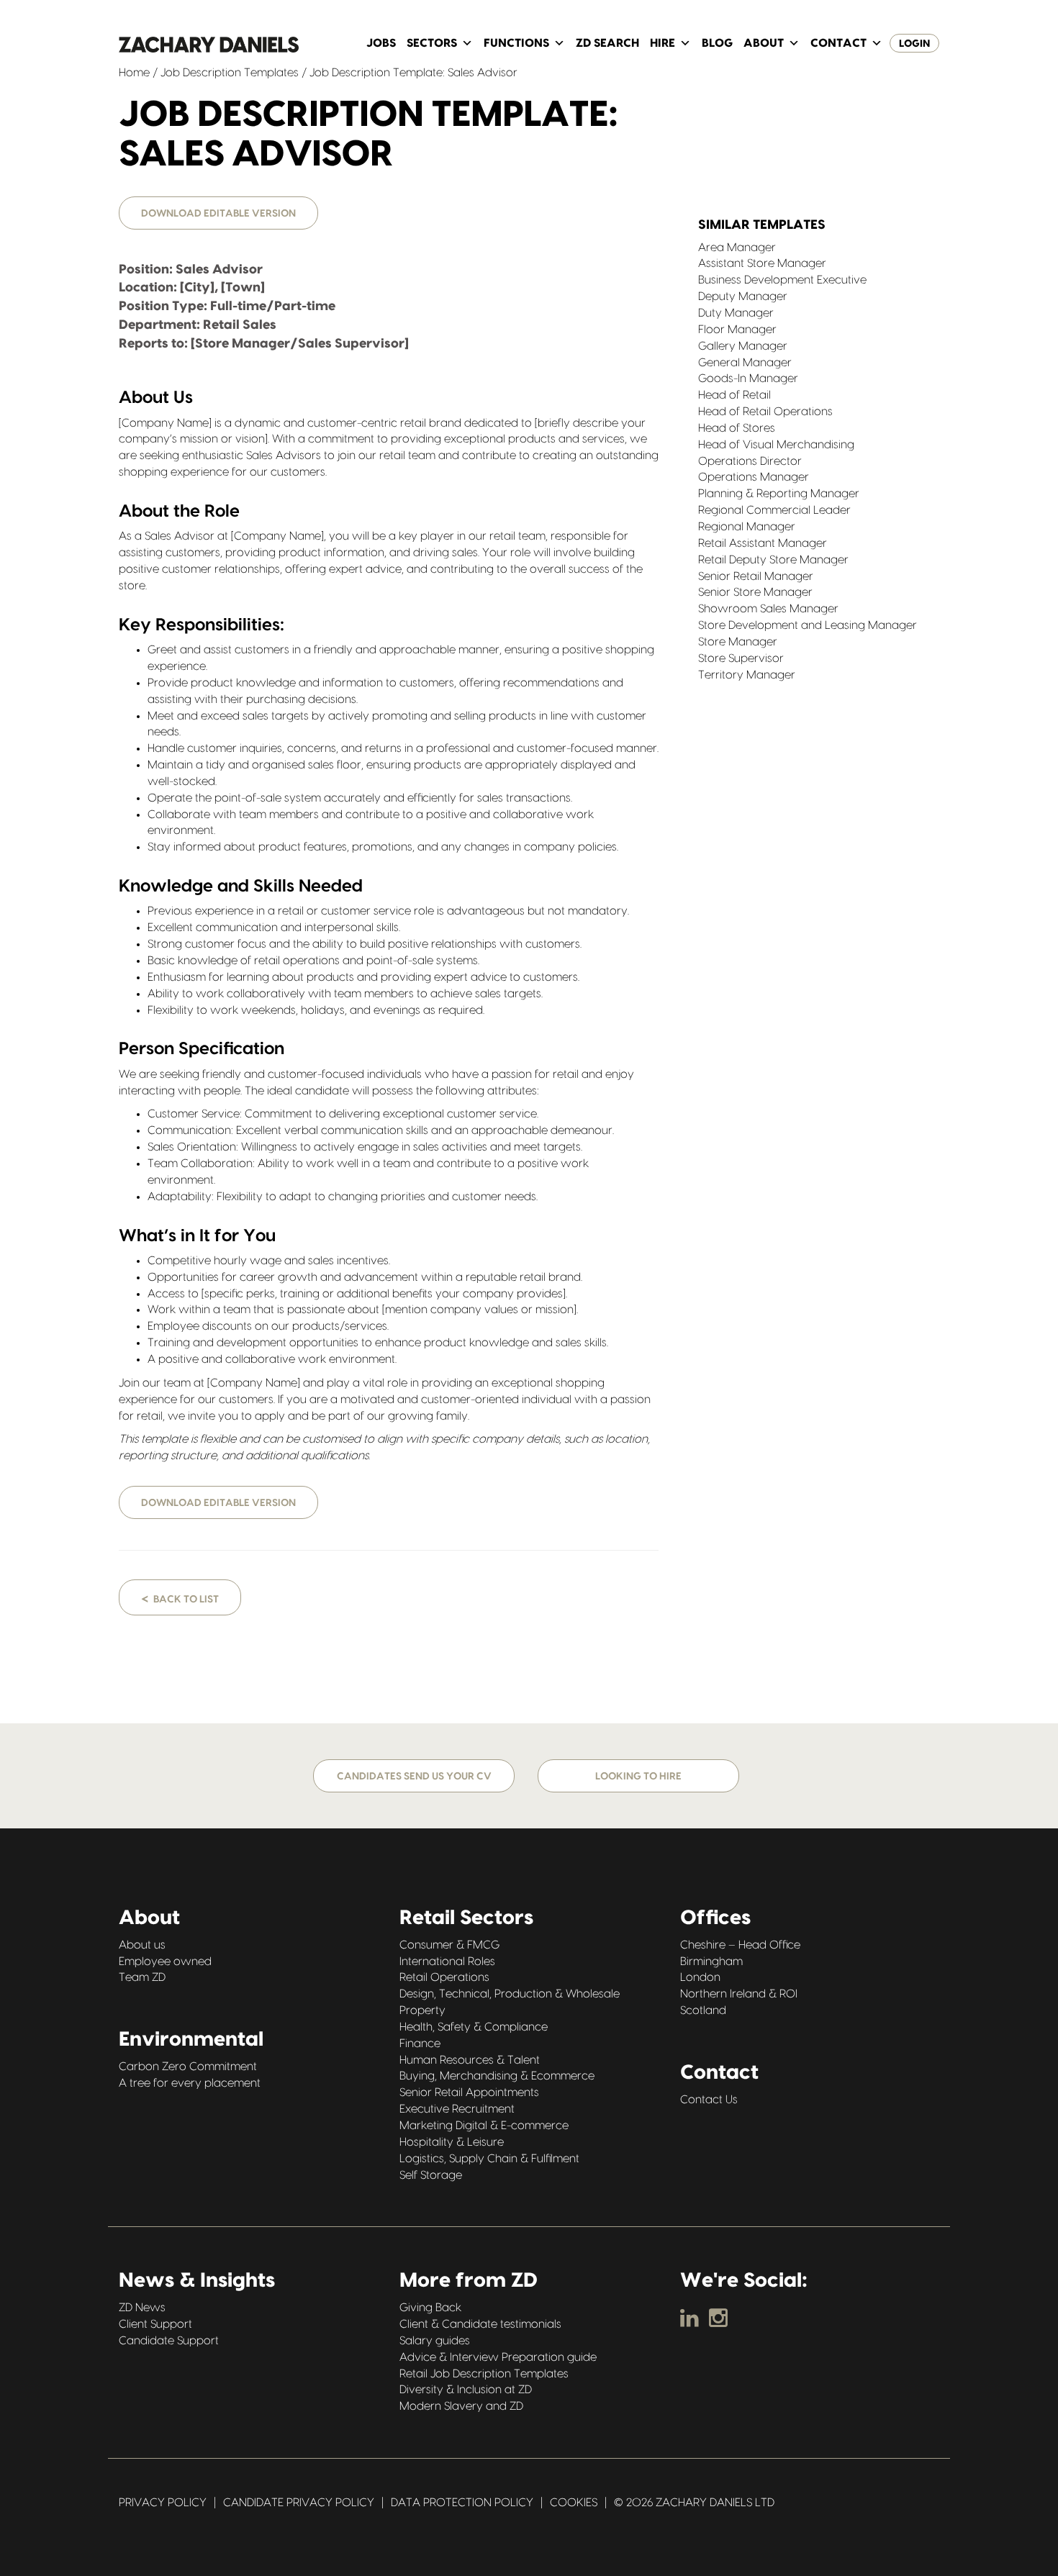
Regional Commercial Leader (774, 510)
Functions (516, 43)
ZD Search (607, 43)
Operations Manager (754, 477)
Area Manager (737, 248)
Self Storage (431, 2175)
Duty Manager (736, 313)
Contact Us (709, 2100)
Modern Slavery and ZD (461, 2406)
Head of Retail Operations (765, 412)
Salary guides (435, 2341)
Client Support (155, 2324)
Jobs (381, 43)
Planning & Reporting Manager (779, 494)
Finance (420, 2044)
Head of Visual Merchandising (776, 445)
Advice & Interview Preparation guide (498, 2357)
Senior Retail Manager (756, 576)
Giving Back (430, 2308)
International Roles (447, 1962)
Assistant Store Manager (762, 263)
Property (422, 2010)
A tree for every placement (190, 2083)
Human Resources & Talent (470, 2060)
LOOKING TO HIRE (638, 1777)
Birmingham (711, 1962)
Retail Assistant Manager (763, 543)
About (764, 43)
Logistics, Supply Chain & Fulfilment (489, 2159)
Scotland (703, 2010)
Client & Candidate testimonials (480, 2324)
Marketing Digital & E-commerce (484, 2126)
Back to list (180, 1598)
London (700, 1977)
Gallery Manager (743, 346)
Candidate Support (169, 2341)
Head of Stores (737, 428)
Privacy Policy (163, 2503)
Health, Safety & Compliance (474, 2027)
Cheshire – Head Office (740, 1945)
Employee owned (165, 1962)
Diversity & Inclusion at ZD (466, 2390)
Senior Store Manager (755, 592)
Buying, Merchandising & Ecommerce (497, 2076)
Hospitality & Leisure (452, 2142)
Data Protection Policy (462, 2503)
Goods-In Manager (748, 378)
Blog (717, 43)
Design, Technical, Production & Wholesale (510, 1994)
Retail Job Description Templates (484, 2374)
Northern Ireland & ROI (739, 1994)
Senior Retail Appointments (469, 2092)
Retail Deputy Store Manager (773, 560)
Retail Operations (444, 1977)
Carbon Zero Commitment (188, 2067)
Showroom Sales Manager (768, 609)
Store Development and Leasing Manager (808, 625)
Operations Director (750, 461)
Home (134, 73)
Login (914, 44)
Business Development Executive (782, 280)
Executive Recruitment (457, 2109)
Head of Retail (734, 395)
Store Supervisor (741, 658)
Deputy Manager (743, 296)
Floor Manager (737, 330)
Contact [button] (838, 43)
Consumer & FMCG (449, 1945)
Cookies (574, 2503)
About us (142, 1945)
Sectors (432, 43)
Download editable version (218, 214)
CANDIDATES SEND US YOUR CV (414, 1777)
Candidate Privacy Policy (299, 2503)
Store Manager (738, 642)
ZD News (142, 2308)
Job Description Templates (230, 73)
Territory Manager (747, 675)
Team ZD (142, 1977)
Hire (663, 43)
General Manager (745, 363)
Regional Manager (747, 527)
